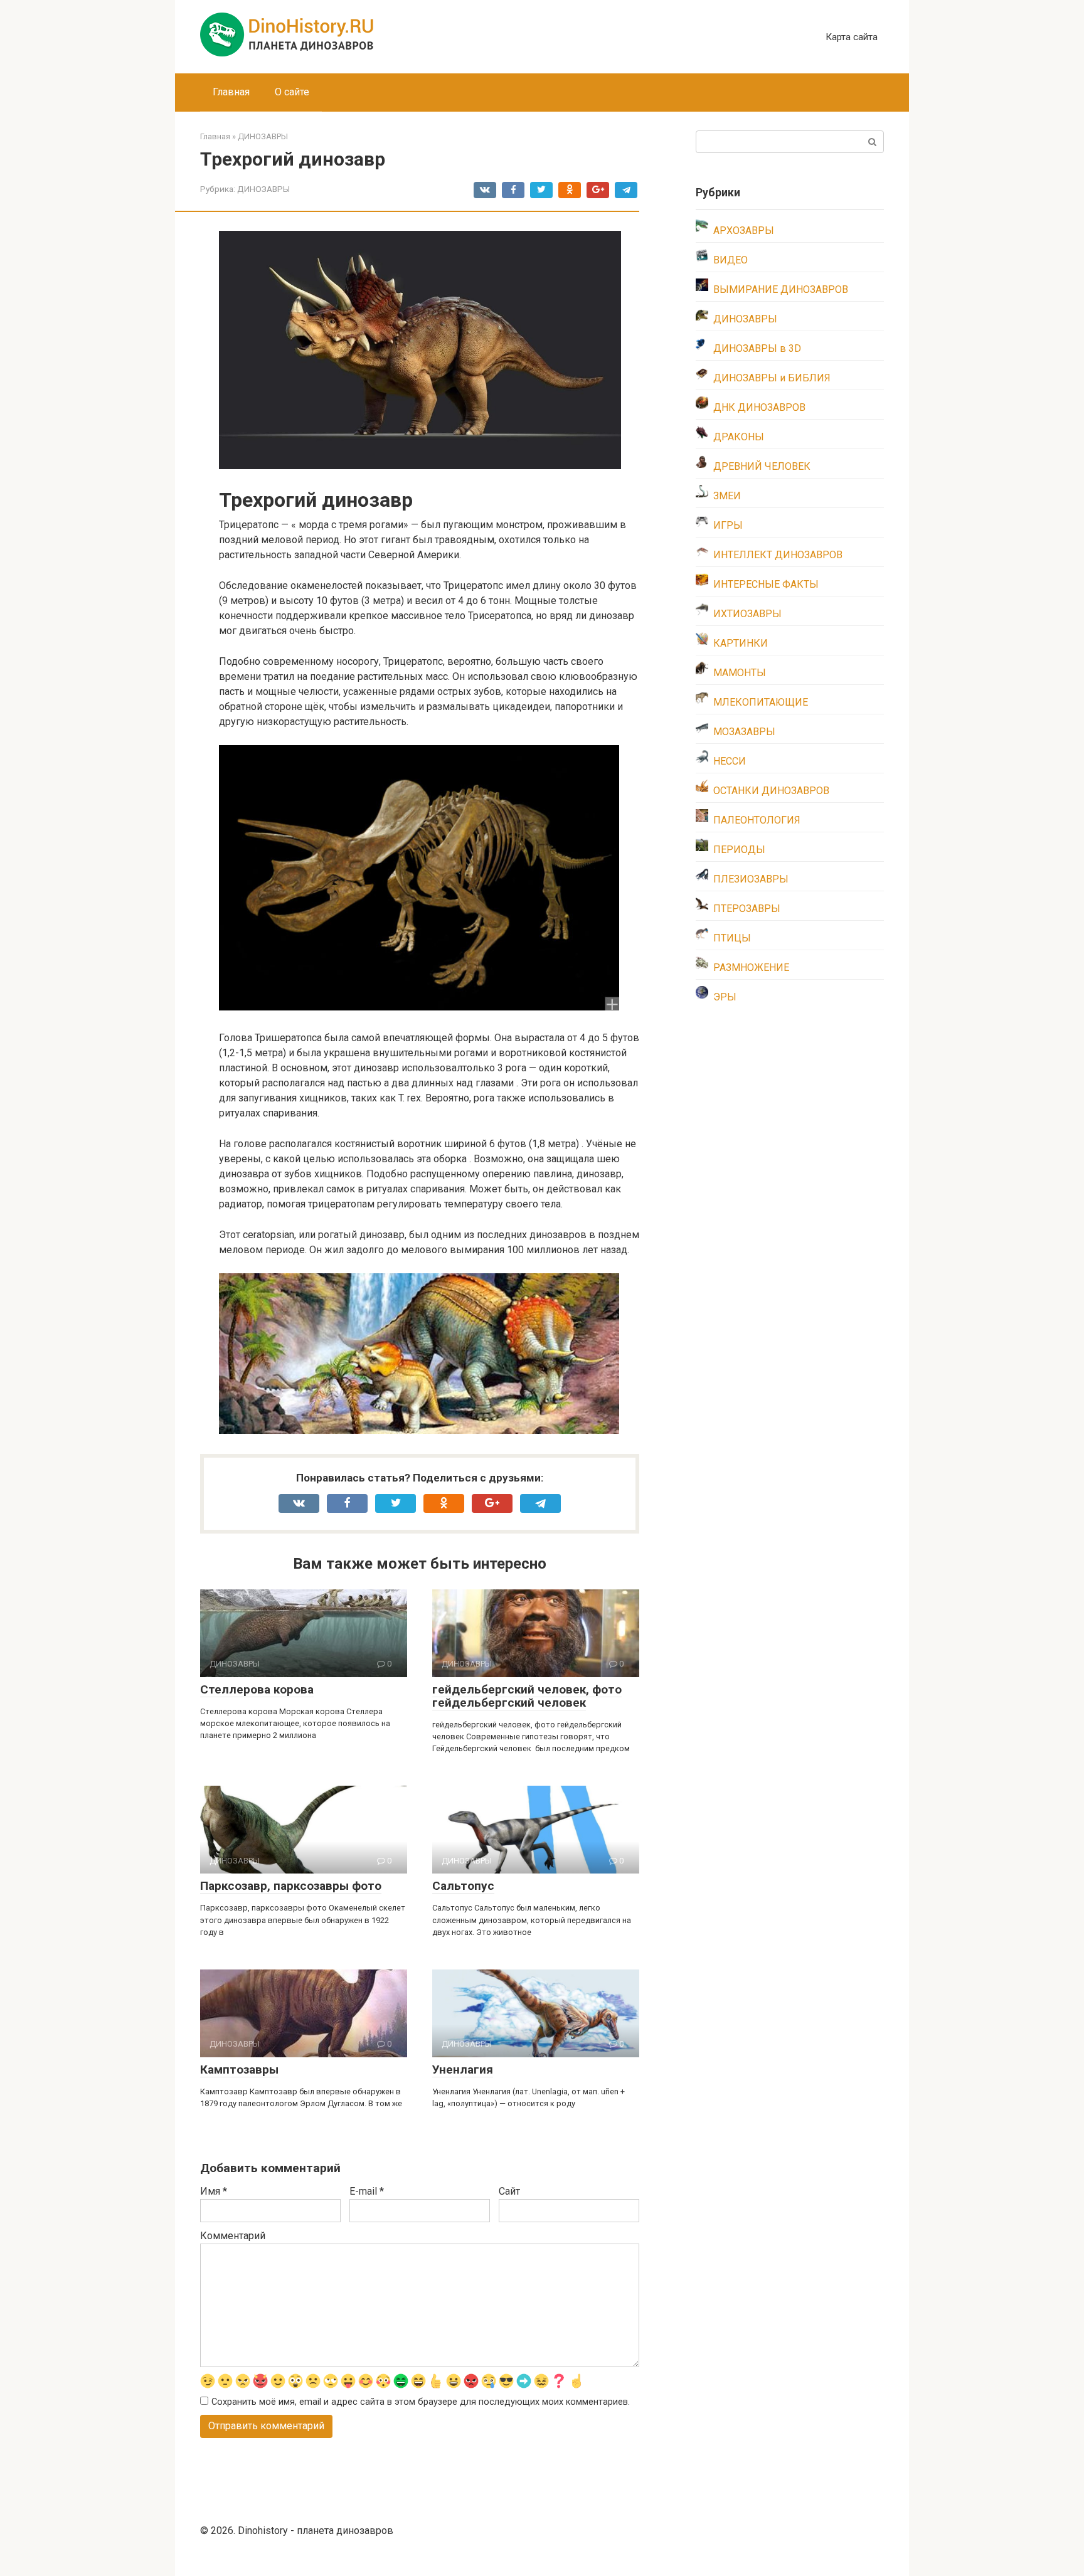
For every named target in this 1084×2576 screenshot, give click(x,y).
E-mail (367, 2191)
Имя (214, 2191)
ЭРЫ (725, 997)
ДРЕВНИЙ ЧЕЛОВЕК (762, 466)
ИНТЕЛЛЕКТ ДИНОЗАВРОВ (778, 555)
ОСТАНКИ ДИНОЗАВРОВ (771, 791)
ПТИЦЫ (732, 938)
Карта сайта (852, 37)
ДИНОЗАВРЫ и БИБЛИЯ (772, 378)
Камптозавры (239, 2070)
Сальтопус (463, 1886)
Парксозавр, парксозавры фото (291, 1886)
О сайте (292, 92)
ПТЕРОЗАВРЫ (747, 909)
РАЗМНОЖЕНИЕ (751, 967)
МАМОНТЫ (740, 673)
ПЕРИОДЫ (739, 850)
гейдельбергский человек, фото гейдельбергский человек (527, 1696)
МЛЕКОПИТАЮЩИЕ (761, 702)
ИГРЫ (728, 525)
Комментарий (233, 2236)
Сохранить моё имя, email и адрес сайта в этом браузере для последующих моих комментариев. (421, 2402)
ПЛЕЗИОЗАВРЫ (751, 879)
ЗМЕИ (727, 496)
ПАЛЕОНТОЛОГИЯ (757, 820)
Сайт (509, 2191)
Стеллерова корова (257, 1689)
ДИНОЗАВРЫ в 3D (757, 348)
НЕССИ (730, 761)
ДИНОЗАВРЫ (263, 189)
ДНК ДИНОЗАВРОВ (759, 407)
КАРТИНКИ (741, 643)
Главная (231, 92)
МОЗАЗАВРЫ (744, 732)
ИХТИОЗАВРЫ (747, 614)
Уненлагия (463, 2070)
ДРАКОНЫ (739, 437)
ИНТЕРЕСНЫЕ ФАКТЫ (766, 584)
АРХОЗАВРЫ (744, 231)
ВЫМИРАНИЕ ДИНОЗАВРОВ (781, 289)
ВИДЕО (731, 260)
